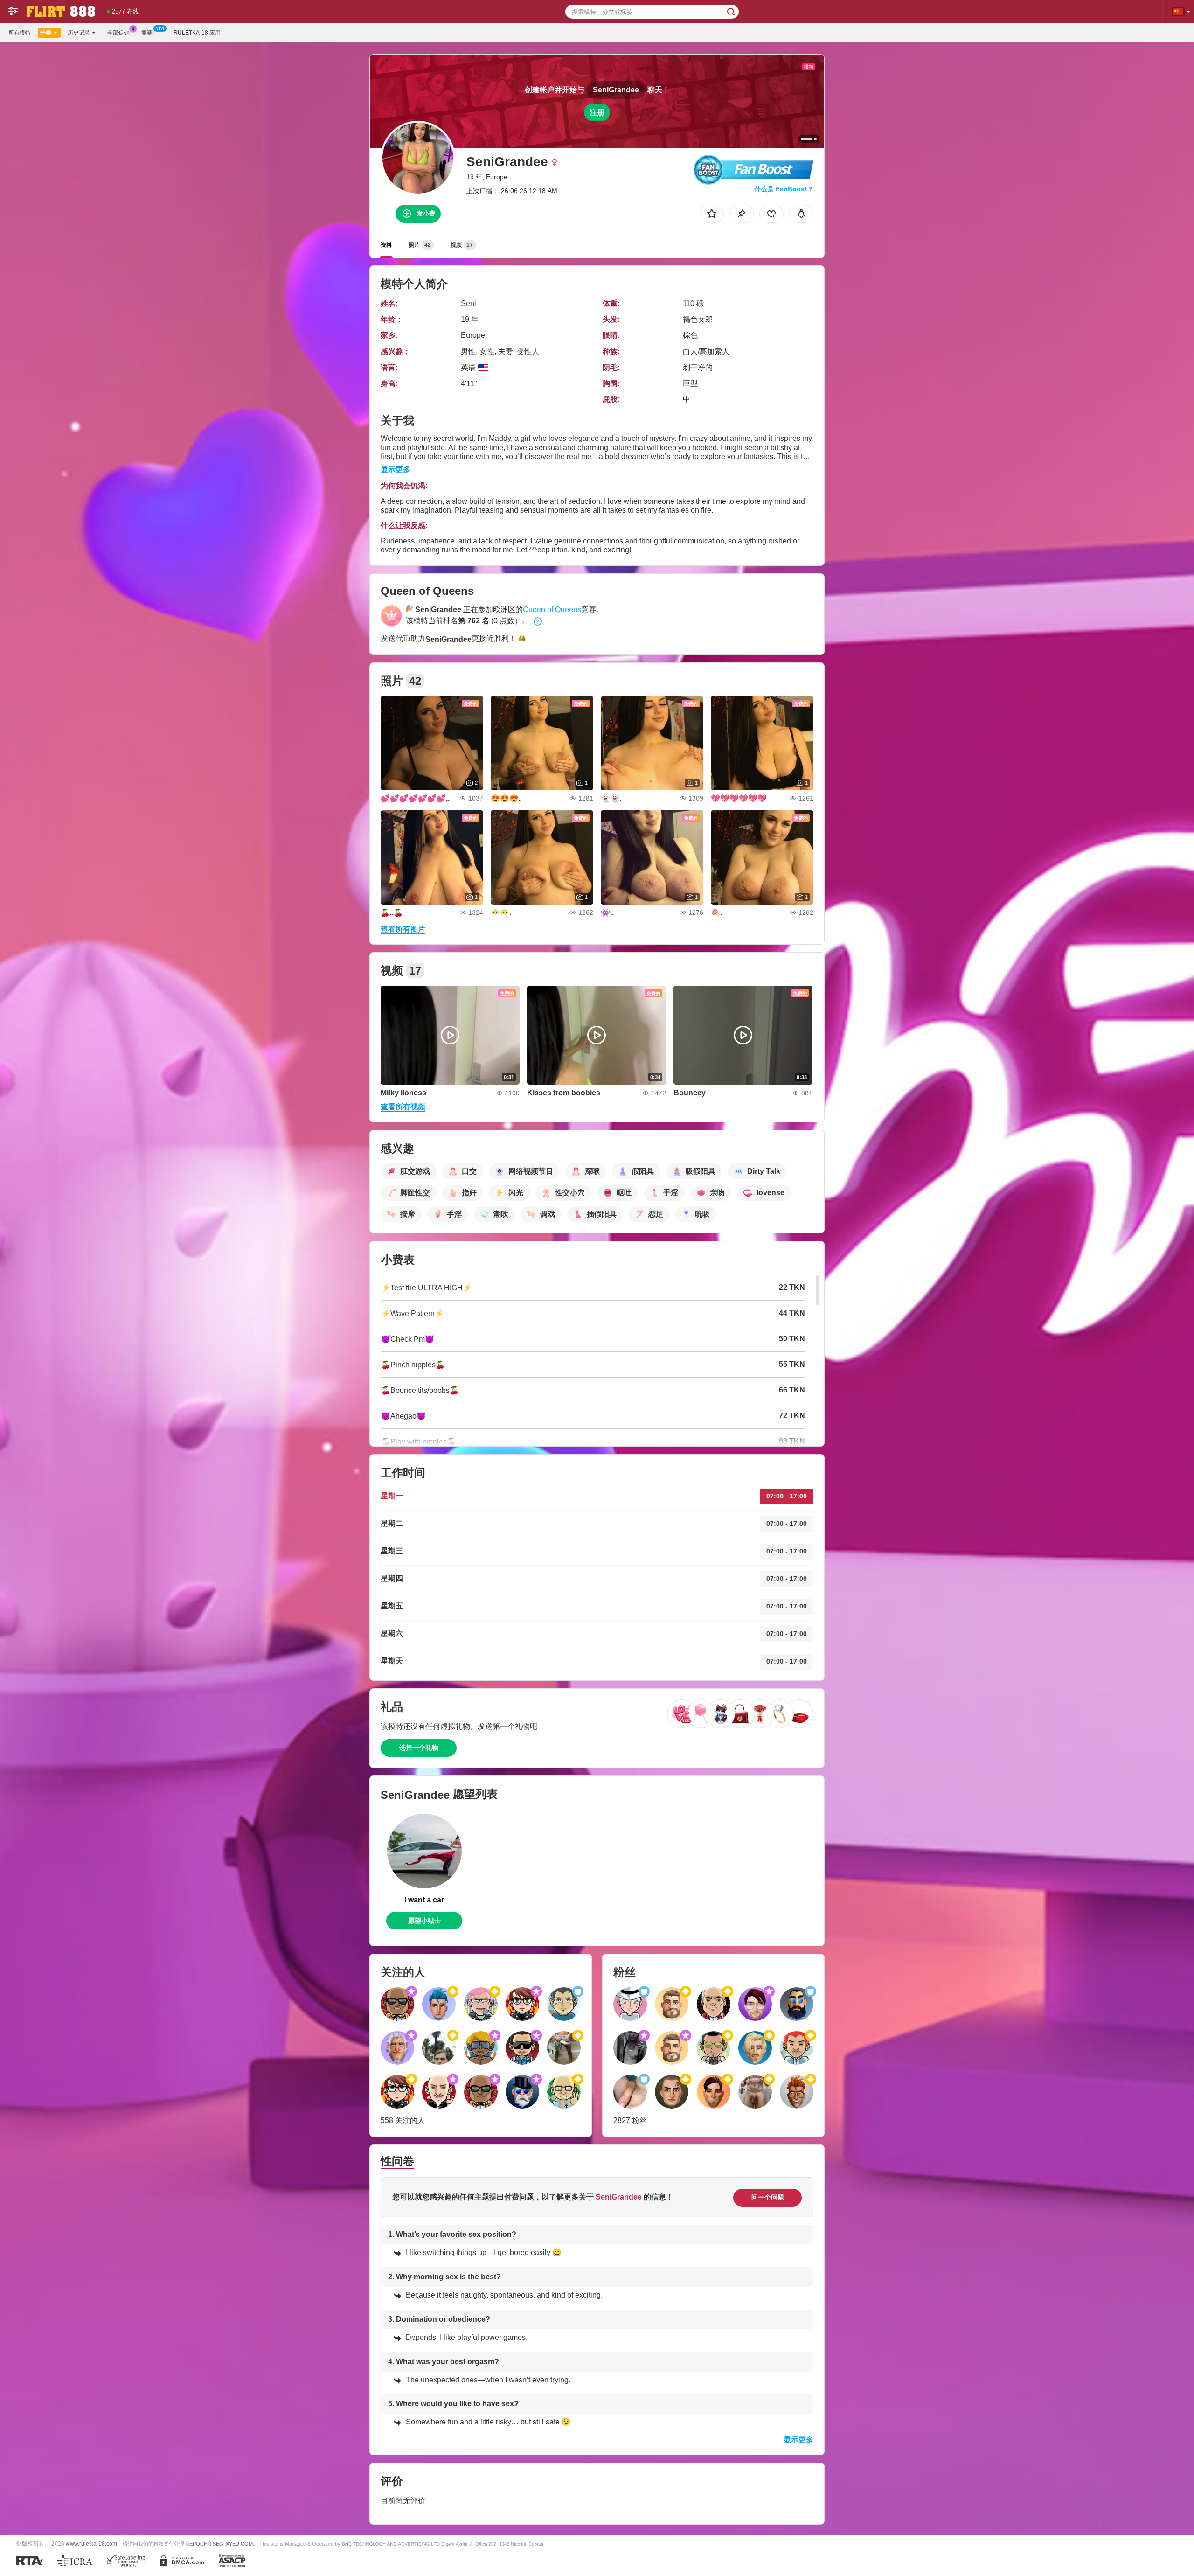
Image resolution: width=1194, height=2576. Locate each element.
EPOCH (198, 2544)
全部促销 (118, 33)
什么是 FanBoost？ (784, 189)
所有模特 (20, 33)
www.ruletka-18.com (91, 2544)
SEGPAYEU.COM (233, 2544)
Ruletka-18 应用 (197, 33)
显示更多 (396, 470)
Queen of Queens (552, 609)
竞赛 (147, 33)
